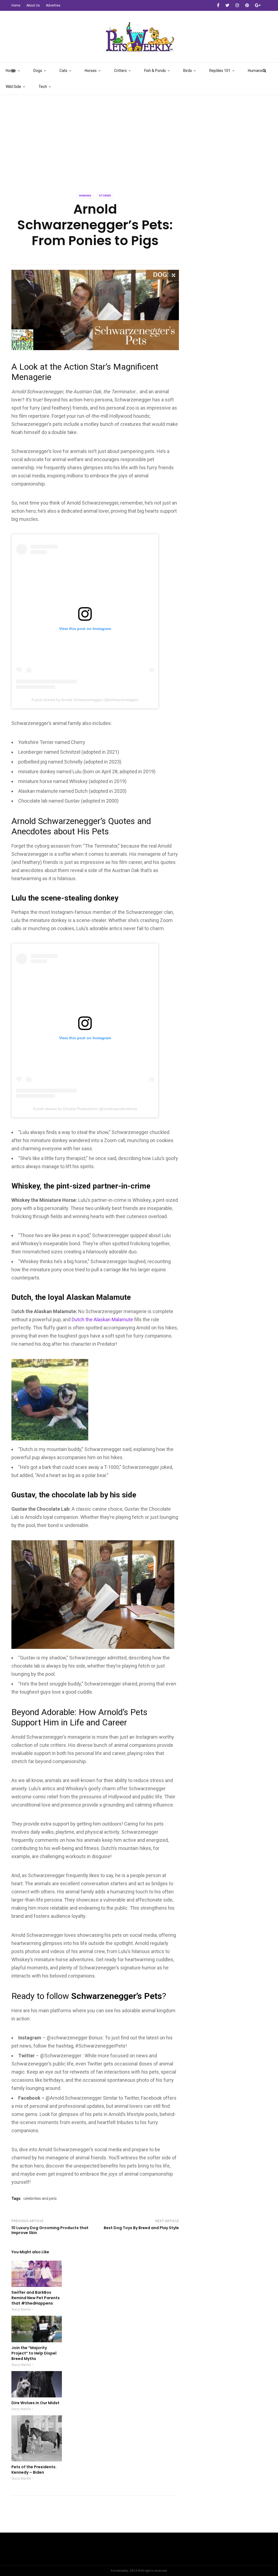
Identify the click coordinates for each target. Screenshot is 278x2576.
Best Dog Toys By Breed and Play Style (141, 2228)
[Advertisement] (139, 136)
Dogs (38, 71)
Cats (63, 71)
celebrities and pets (40, 2198)
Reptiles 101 (220, 71)
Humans (255, 71)
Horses (91, 71)
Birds (188, 71)
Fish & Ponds (155, 71)
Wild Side (13, 87)
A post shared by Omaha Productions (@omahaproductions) (85, 1109)
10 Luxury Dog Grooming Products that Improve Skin (50, 2230)
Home (16, 5)
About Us (33, 5)
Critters (120, 71)
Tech (43, 87)
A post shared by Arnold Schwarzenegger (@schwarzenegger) (85, 700)
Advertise (53, 5)
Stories (105, 196)
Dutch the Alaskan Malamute (102, 1319)
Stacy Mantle (21, 2309)
